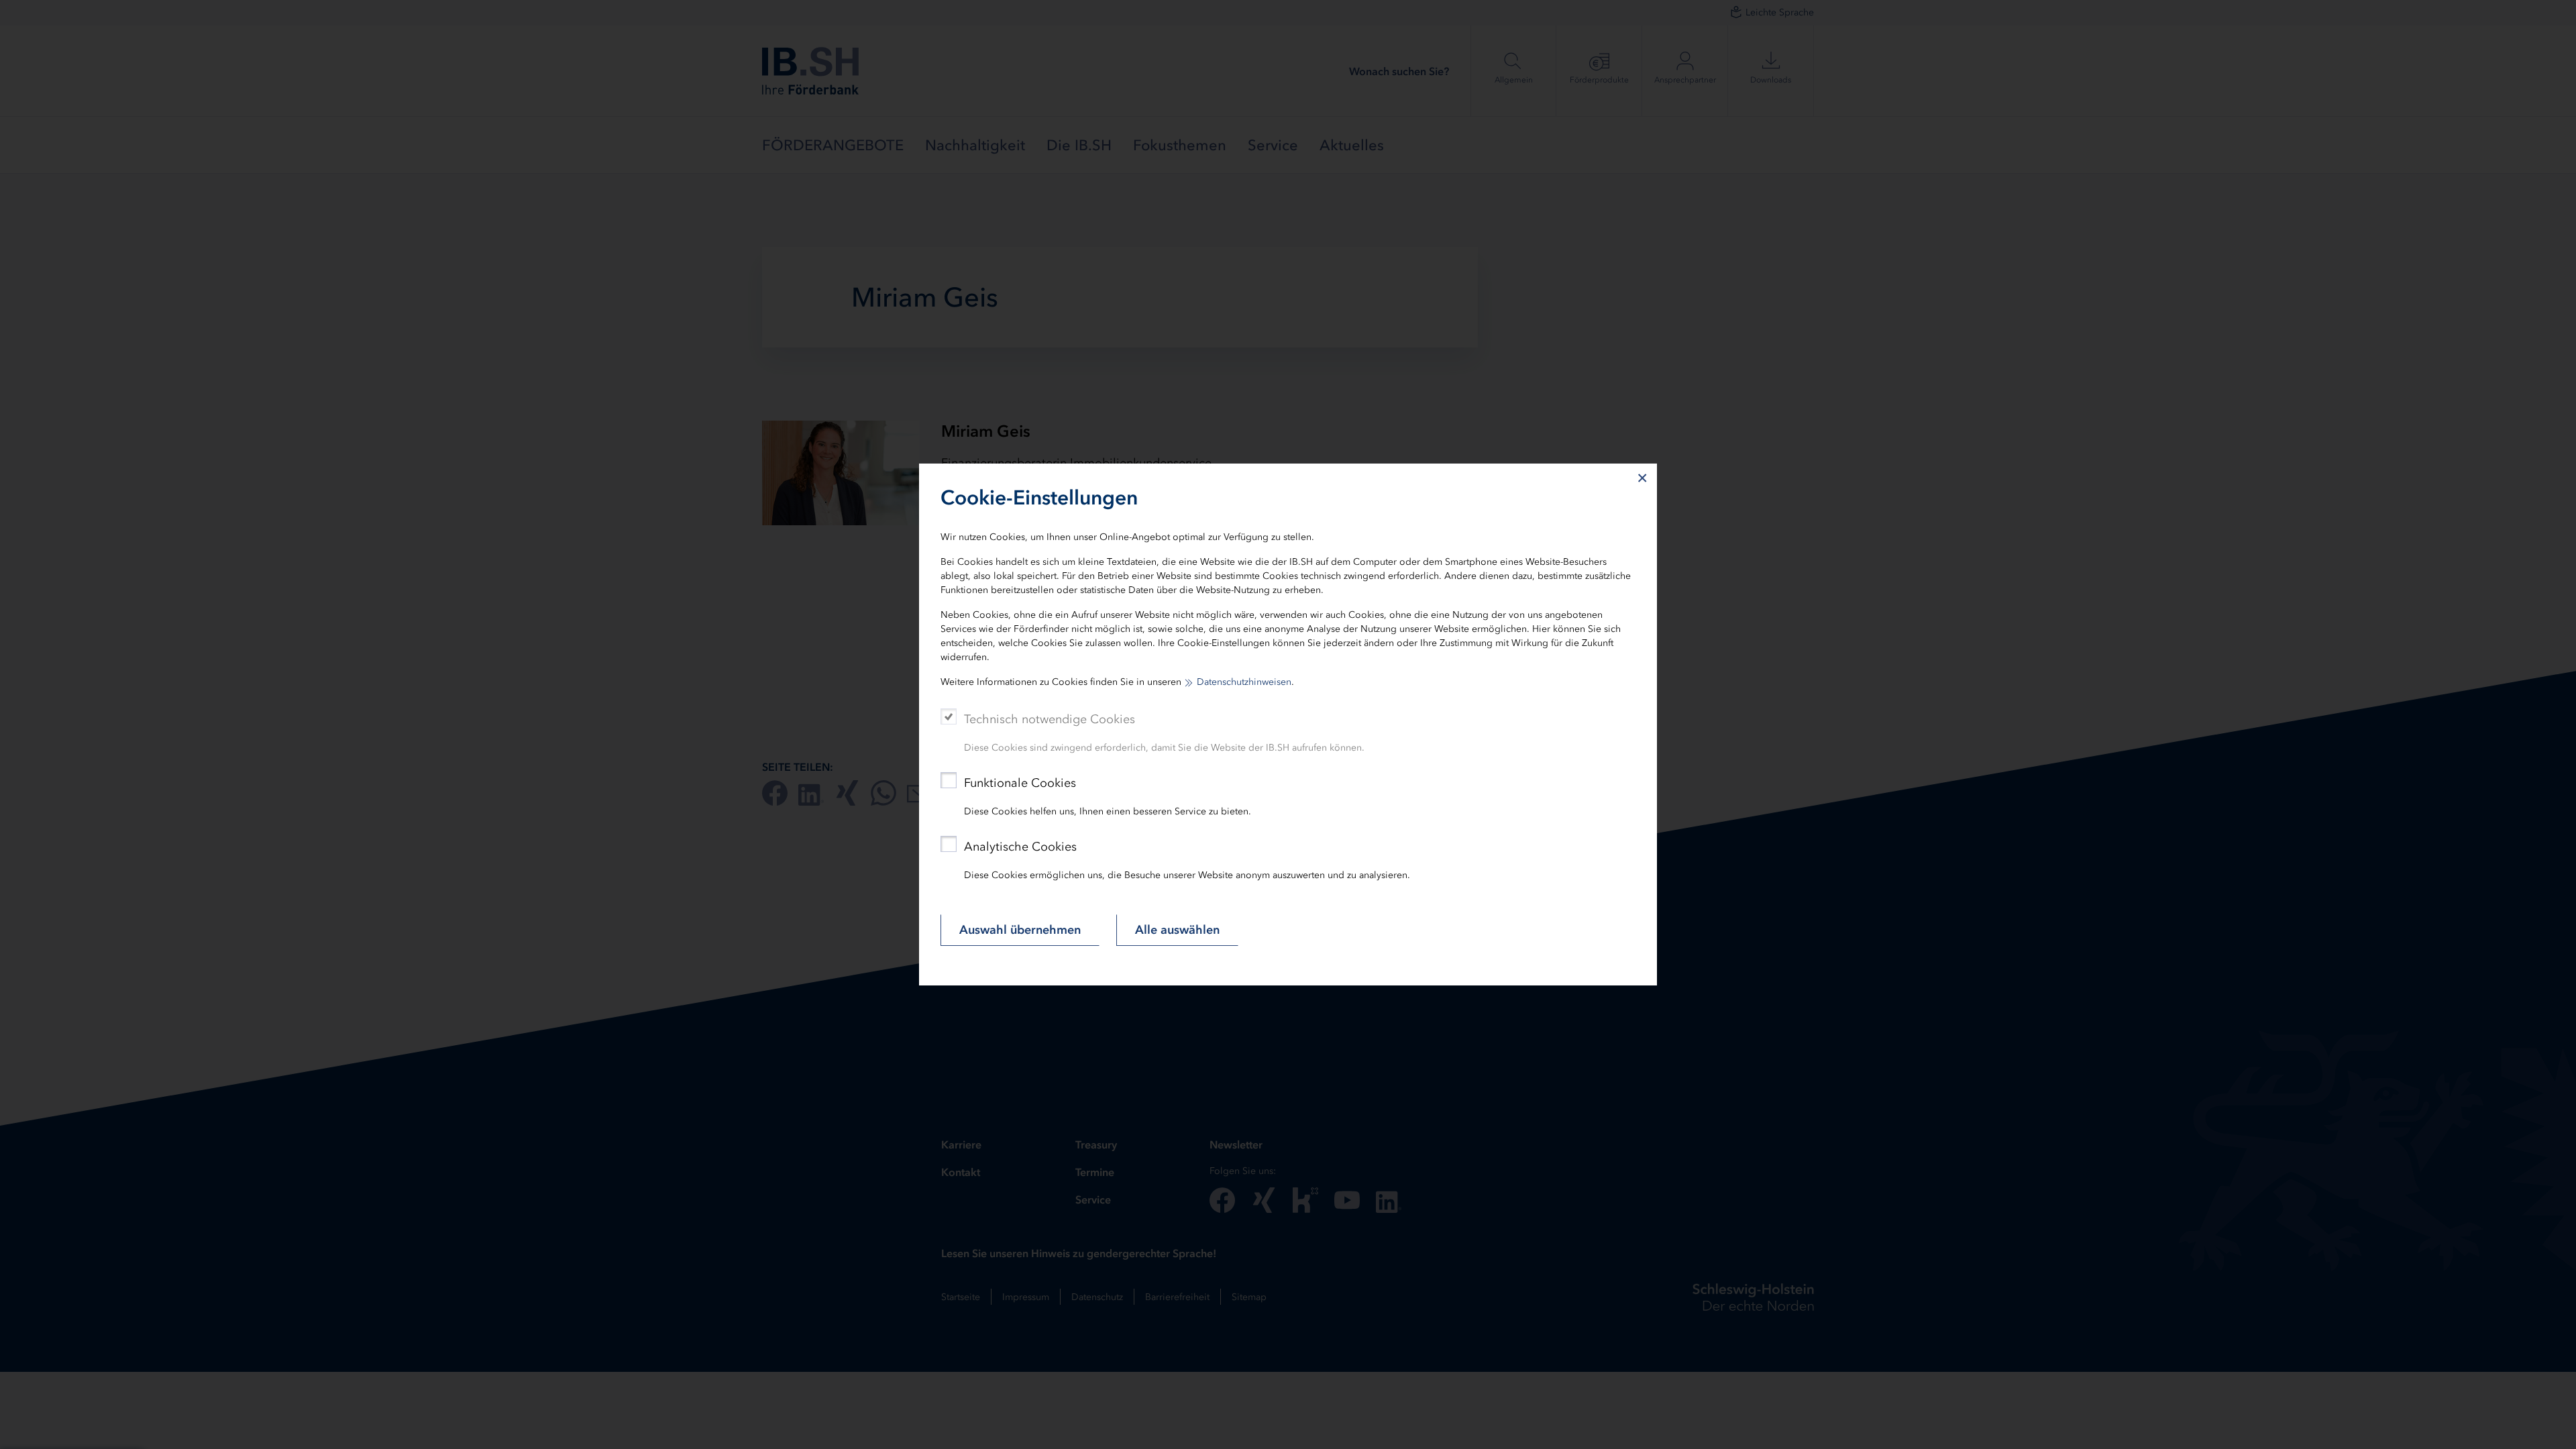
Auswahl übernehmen (1020, 930)
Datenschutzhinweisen (1244, 682)
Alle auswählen (1177, 930)
